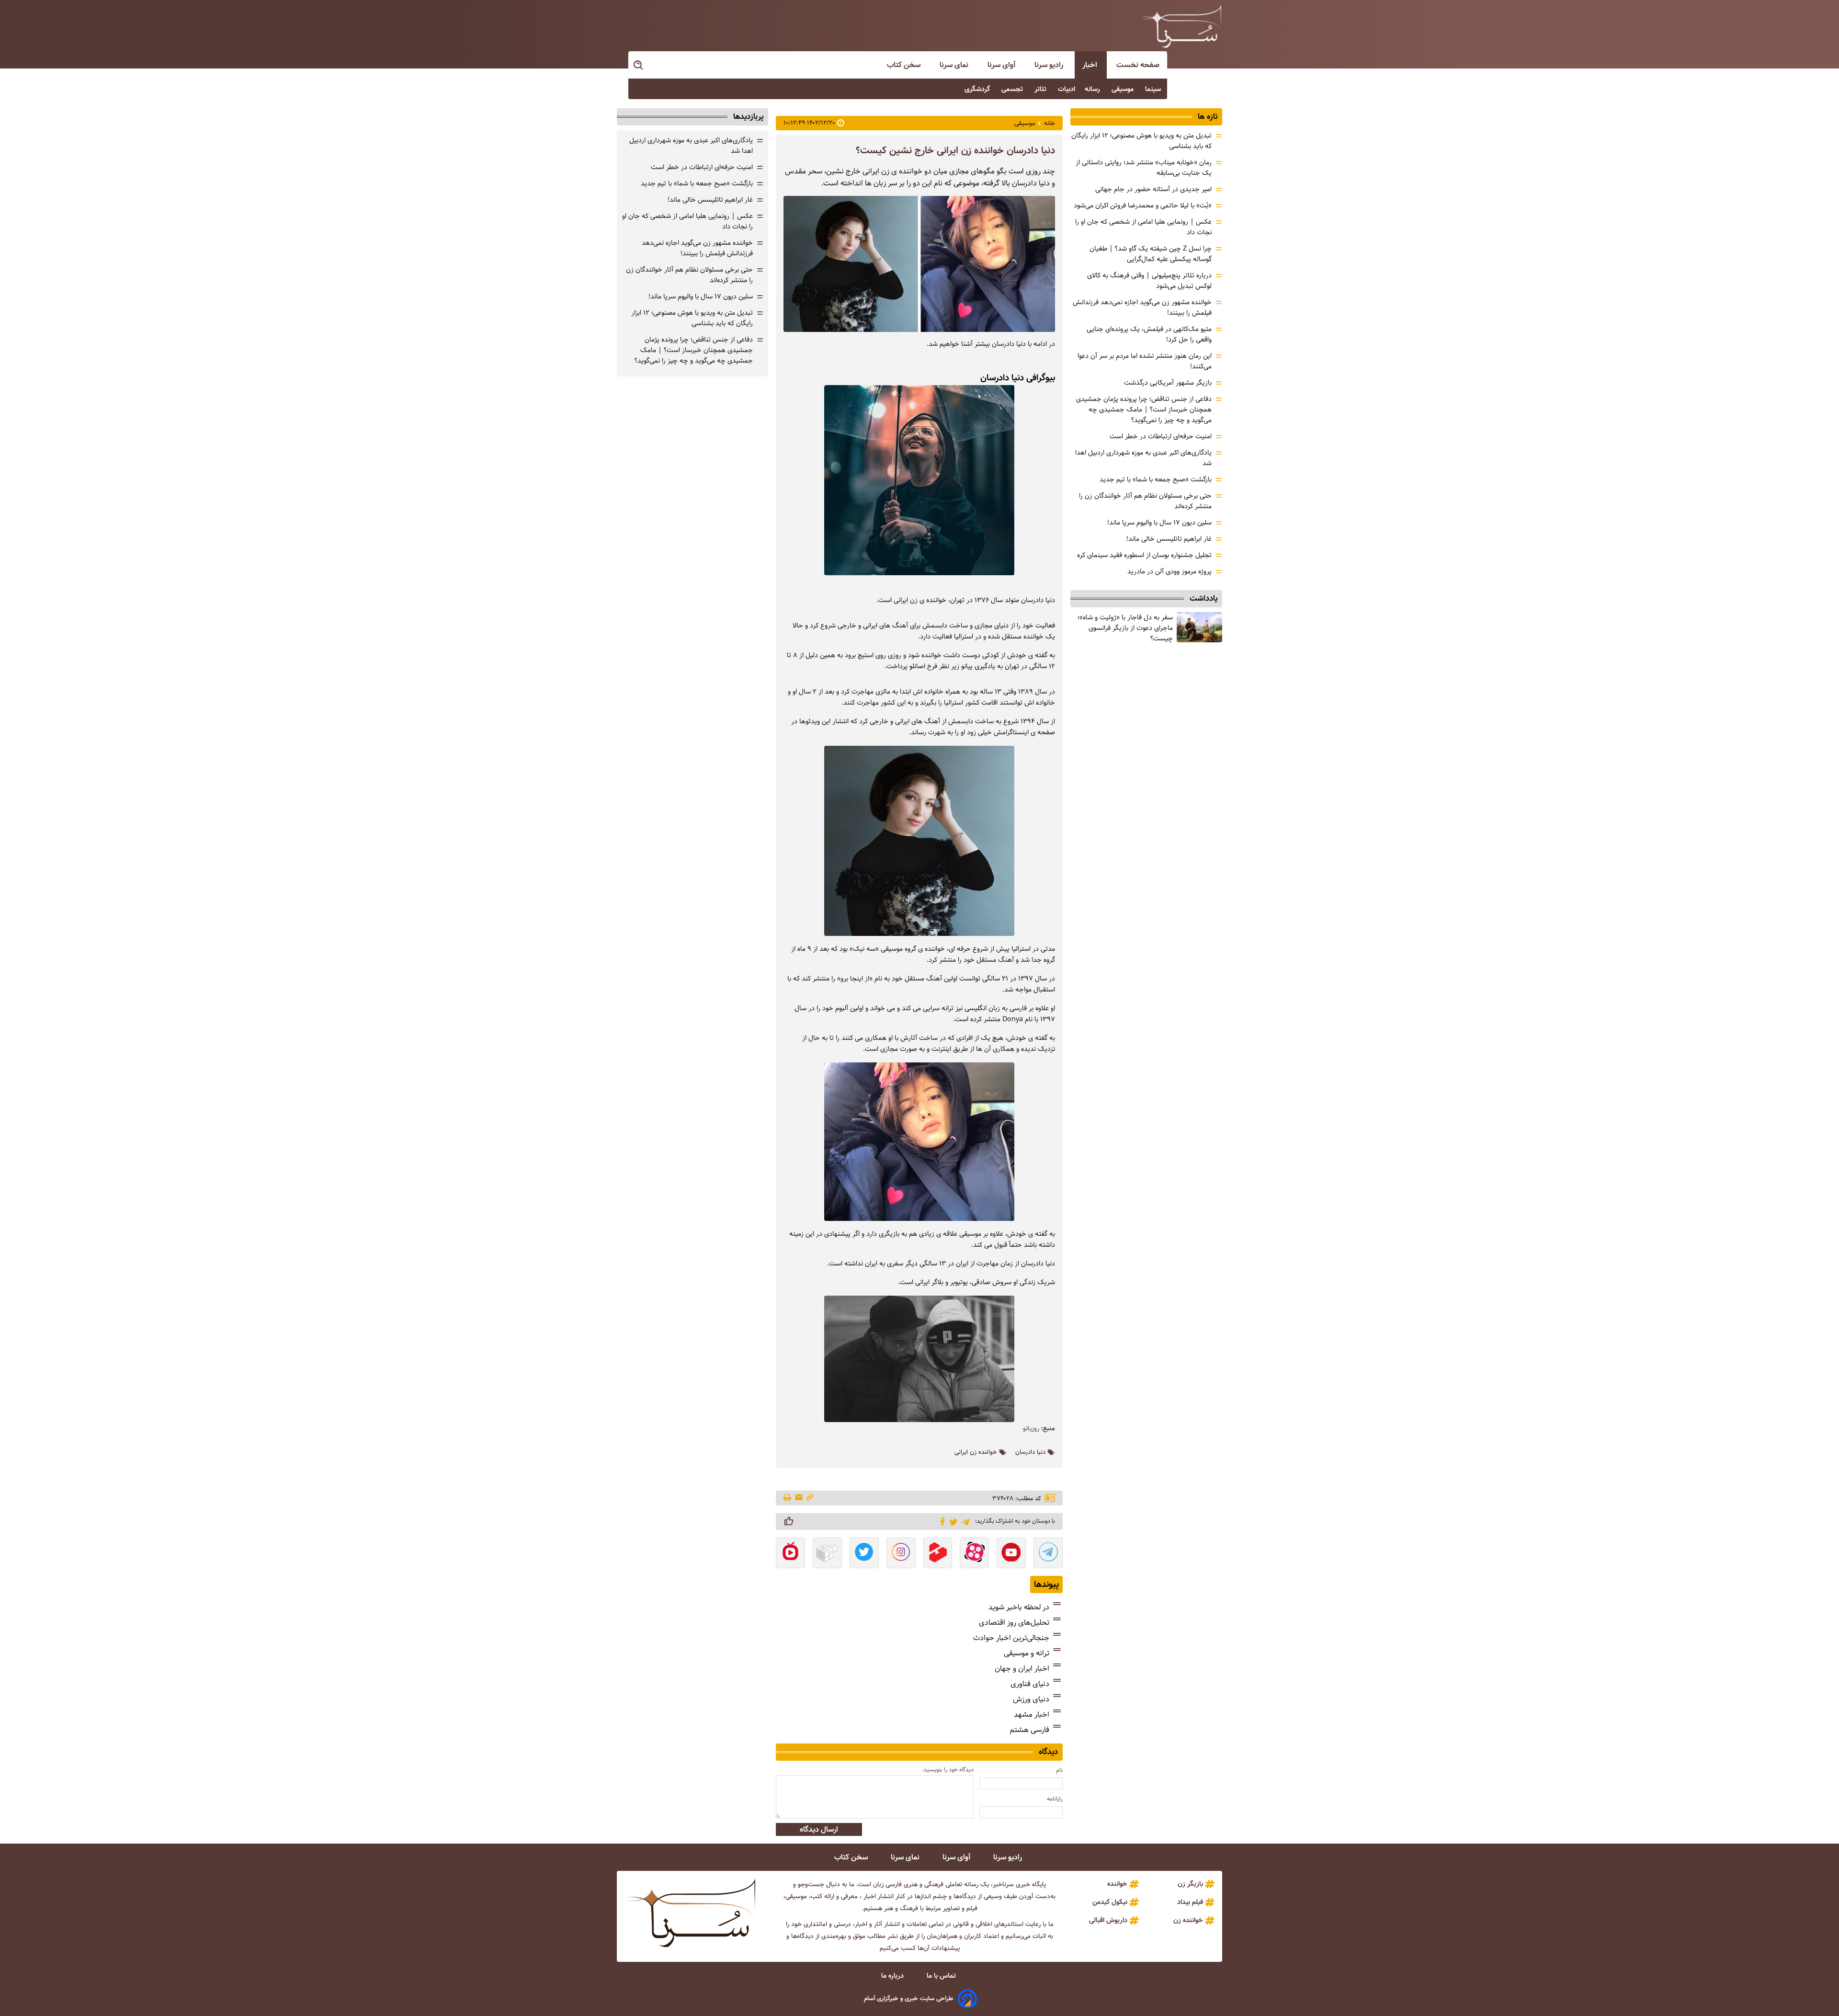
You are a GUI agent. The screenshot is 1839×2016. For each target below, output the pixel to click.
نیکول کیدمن (1110, 1902)
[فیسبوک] (941, 1521)
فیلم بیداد (1190, 1902)
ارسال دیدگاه (819, 1829)
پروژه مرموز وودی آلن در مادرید (1169, 571)
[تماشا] (938, 1554)
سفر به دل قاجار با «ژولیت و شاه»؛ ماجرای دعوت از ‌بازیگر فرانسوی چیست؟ (1125, 628)
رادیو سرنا (1050, 65)
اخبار (1091, 65)
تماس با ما (942, 1976)
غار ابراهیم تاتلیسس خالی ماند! (1169, 539)
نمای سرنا (955, 65)
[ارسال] (799, 1498)
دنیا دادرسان (1030, 1452)
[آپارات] (974, 1554)
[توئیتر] (952, 1521)
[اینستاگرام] (901, 1554)
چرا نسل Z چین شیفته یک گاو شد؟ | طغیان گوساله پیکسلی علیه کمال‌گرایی (1151, 254)
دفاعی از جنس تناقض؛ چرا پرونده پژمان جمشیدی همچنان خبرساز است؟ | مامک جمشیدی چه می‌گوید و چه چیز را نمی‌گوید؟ (1144, 410)
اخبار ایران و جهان (1022, 1669)
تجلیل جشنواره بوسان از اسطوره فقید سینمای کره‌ (1144, 555)
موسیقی (1124, 89)
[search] (639, 65)
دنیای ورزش (1031, 1699)
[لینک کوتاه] (810, 1498)
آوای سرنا (1002, 65)
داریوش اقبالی (1108, 1920)
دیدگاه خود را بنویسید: (948, 1770)
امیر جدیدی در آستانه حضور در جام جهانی (1153, 189)
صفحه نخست (1138, 65)
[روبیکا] (827, 1554)
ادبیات (1067, 89)
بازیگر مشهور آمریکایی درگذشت (1168, 383)
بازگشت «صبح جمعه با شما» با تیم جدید (1156, 479)
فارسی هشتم (1030, 1730)
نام (1059, 1770)
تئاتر (1041, 89)
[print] (788, 1498)
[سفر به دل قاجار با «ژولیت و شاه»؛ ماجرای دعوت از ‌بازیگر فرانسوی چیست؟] (1199, 627)
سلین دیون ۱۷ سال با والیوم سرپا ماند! (1159, 523)
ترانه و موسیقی (1027, 1653)
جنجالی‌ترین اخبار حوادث (1011, 1638)
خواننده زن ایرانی (976, 1452)
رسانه (1093, 89)
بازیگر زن (1190, 1884)
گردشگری (978, 89)
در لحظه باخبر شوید (1019, 1607)
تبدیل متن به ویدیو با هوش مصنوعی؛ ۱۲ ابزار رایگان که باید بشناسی (692, 318)
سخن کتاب (905, 65)
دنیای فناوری (1030, 1684)
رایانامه (1055, 1799)
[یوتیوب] (1011, 1554)
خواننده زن (1188, 1920)
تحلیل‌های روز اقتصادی (1014, 1623)
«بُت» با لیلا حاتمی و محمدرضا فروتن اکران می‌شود (1143, 205)
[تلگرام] (964, 1521)
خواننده (1117, 1884)
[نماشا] (790, 1554)
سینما (1154, 89)
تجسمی (1013, 89)
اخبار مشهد (1032, 1714)
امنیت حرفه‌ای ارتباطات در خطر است (1161, 436)
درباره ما (893, 1976)
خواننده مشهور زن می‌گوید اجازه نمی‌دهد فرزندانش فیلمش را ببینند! (697, 248)
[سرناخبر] (1181, 26)
